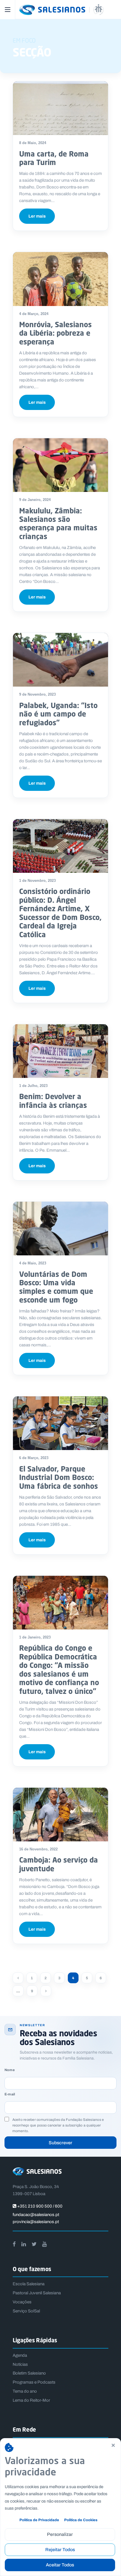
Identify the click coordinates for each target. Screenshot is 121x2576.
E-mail (10, 2094)
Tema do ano (25, 2391)
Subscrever (60, 2143)
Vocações (22, 2302)
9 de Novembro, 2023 (37, 694)
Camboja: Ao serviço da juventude (59, 1864)
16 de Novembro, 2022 (38, 1849)
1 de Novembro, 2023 (37, 881)
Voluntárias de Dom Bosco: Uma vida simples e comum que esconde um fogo (56, 1287)
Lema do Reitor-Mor (31, 2400)
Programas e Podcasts (34, 2382)
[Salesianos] (67, 10)
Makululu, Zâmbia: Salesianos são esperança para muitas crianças (58, 523)
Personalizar (60, 2534)
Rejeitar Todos (60, 2550)
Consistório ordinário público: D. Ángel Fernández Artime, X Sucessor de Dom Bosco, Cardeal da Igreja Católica (60, 913)
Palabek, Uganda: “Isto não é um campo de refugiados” (58, 714)
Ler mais (37, 216)
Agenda (20, 2355)
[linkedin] (24, 2244)
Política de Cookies (81, 2520)
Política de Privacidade (39, 2520)
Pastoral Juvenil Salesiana (37, 2293)
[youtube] (44, 2244)
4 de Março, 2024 (34, 314)
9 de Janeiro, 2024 (35, 500)
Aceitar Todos (60, 2565)
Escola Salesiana (29, 2284)
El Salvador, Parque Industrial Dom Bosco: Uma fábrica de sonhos (59, 1477)
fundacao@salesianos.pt (36, 2215)
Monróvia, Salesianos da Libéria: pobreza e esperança (55, 333)
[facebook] (14, 2244)
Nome (10, 2070)
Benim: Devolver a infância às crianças (53, 1101)
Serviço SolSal (26, 2311)
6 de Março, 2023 (34, 1458)
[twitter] (34, 2244)
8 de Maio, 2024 (33, 143)
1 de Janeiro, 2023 (35, 1637)
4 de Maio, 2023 (33, 1263)
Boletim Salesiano (29, 2373)
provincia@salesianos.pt (36, 2222)
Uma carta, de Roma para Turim (54, 158)
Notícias (20, 2364)
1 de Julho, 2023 (33, 1086)
